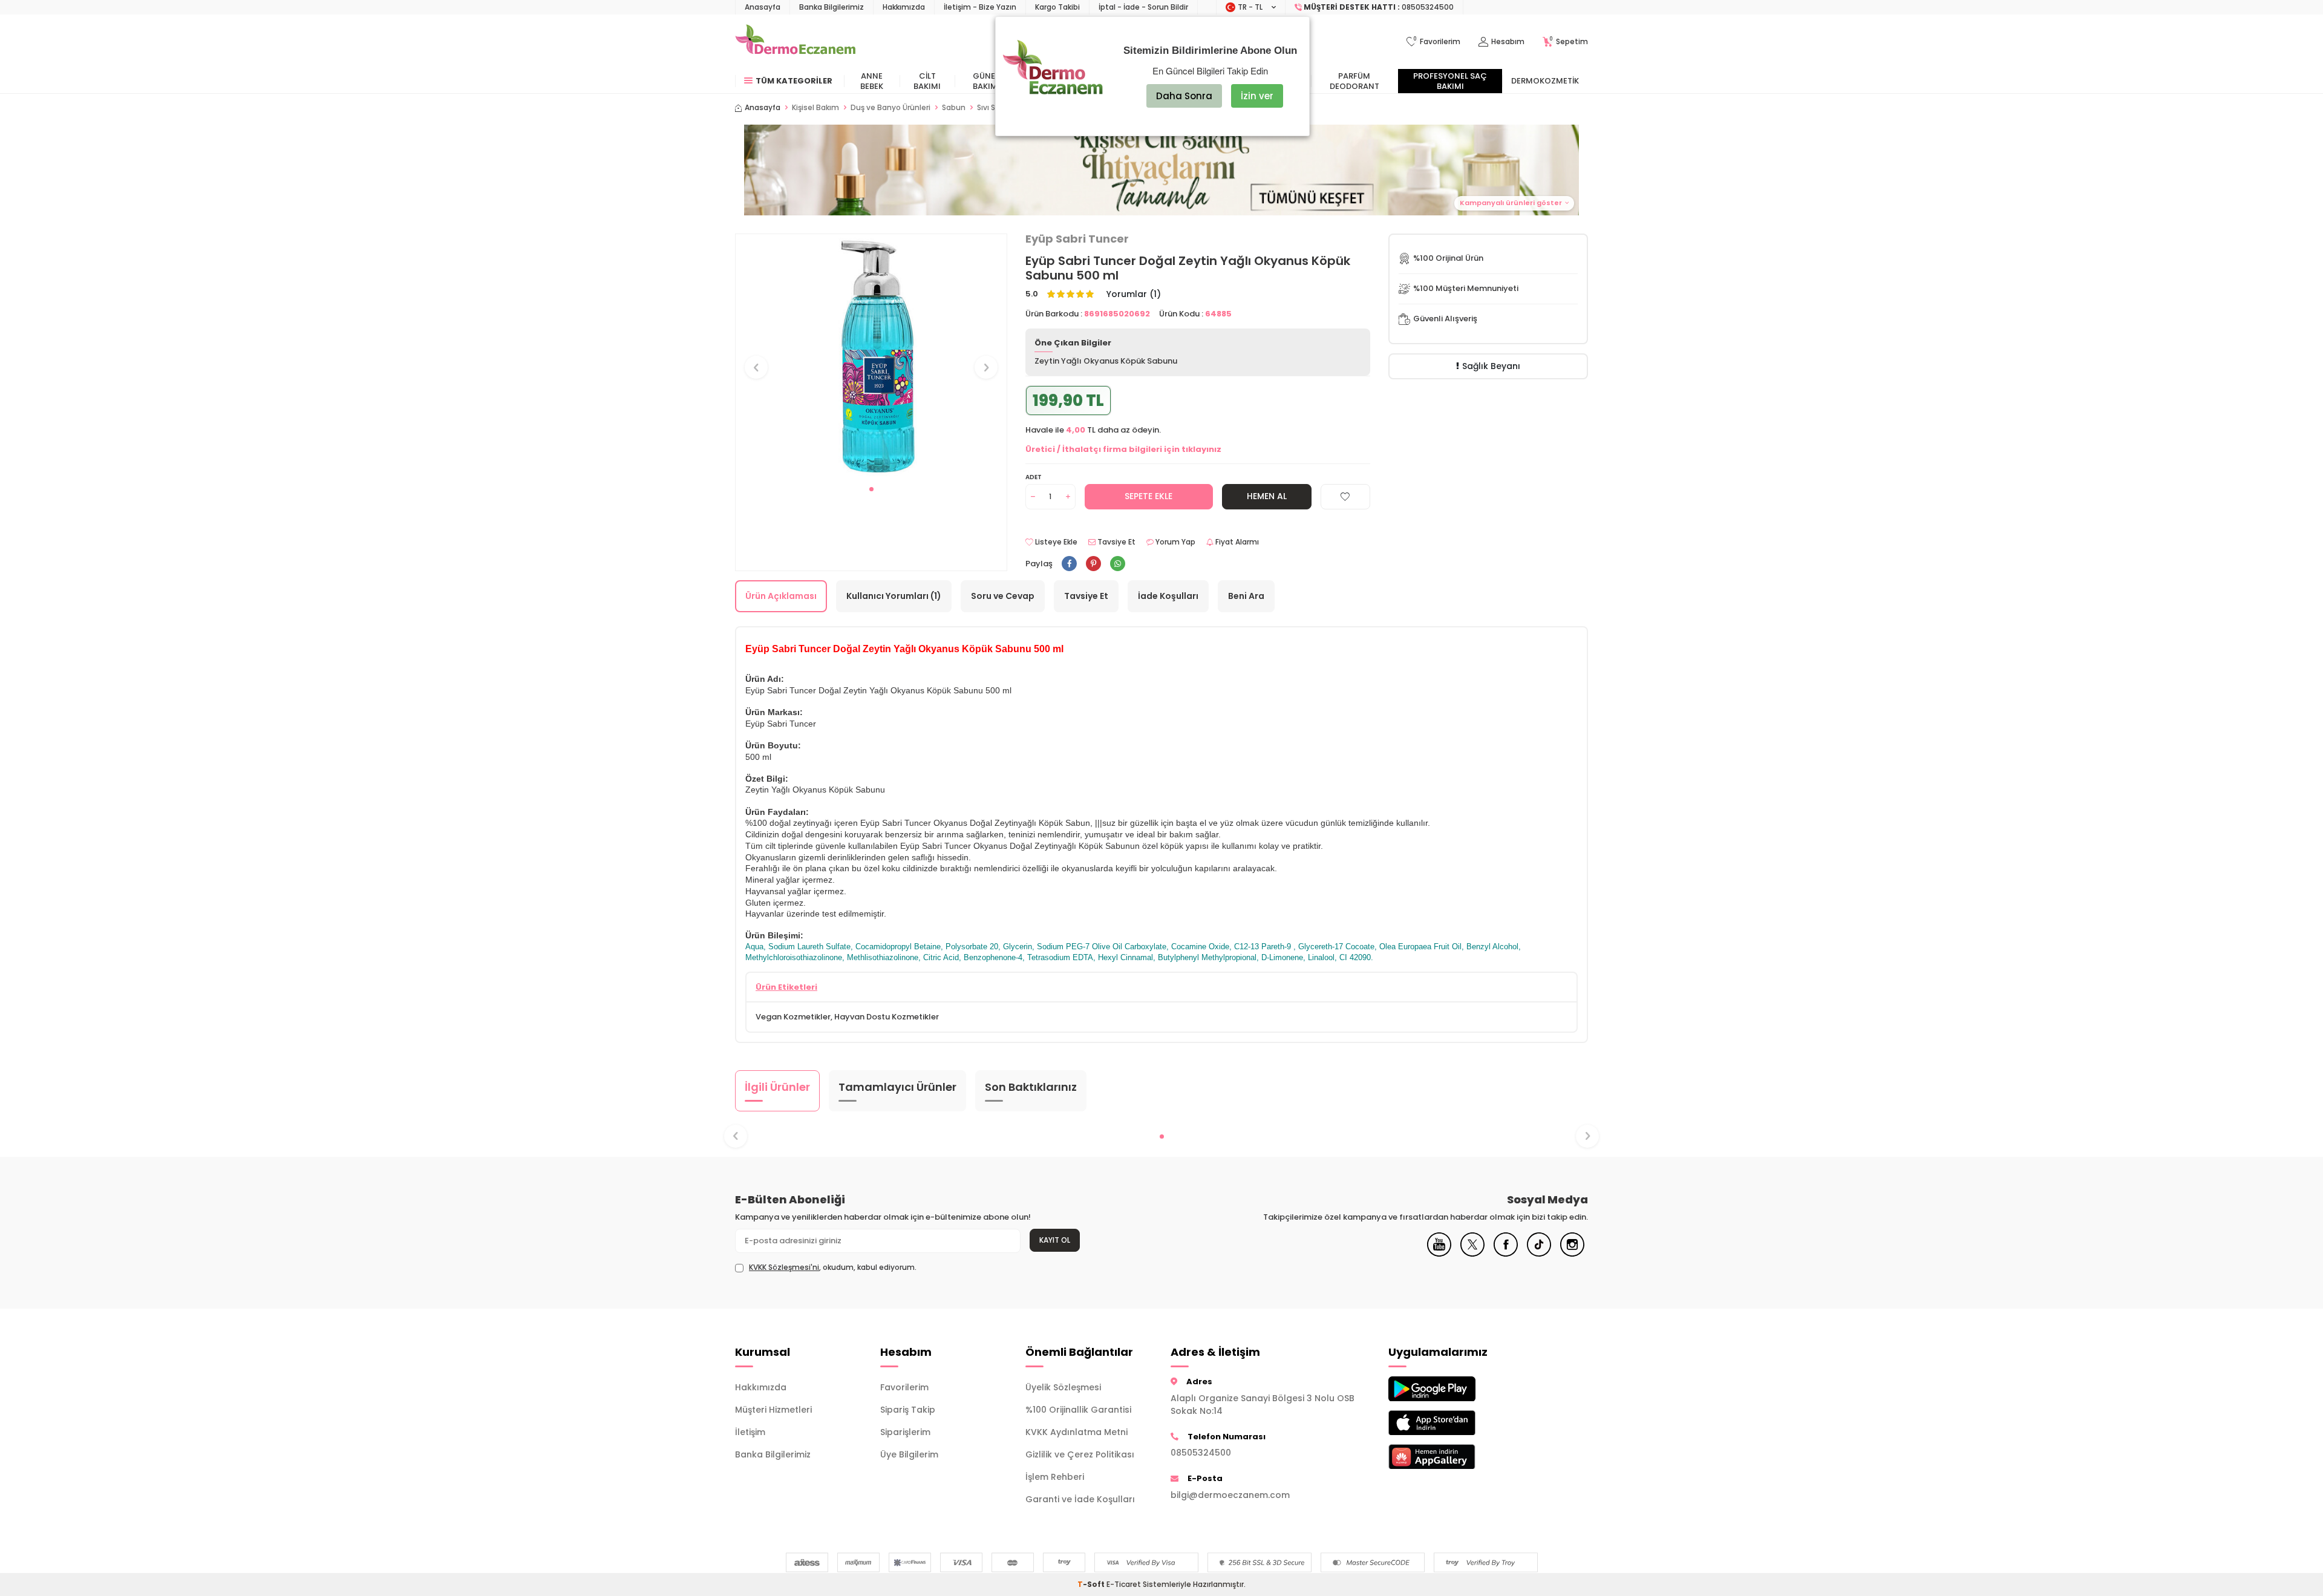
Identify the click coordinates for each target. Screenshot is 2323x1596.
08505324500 (1201, 1453)
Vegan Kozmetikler (793, 1017)
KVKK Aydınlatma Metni (1077, 1432)
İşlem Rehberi (1055, 1477)
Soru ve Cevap (1003, 596)
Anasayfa (763, 7)
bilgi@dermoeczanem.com (1230, 1495)
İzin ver (1257, 96)
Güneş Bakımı (986, 81)
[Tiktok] (1539, 1254)
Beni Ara (1246, 596)
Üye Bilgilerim (909, 1454)
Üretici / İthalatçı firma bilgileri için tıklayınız (1123, 449)
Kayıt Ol (1055, 1240)
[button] (1161, 170)
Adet (1034, 477)
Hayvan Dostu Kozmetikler (887, 1017)
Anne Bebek (872, 81)
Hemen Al (1267, 496)
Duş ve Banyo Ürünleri (890, 108)
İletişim (750, 1432)
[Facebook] (1506, 1254)
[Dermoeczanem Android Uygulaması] (1452, 1389)
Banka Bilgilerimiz (832, 7)
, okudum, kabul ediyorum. (833, 1267)
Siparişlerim (905, 1432)
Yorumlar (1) (1134, 294)
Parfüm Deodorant (1354, 81)
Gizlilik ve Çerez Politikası (1080, 1454)
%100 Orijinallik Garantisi (1078, 1410)
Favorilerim (904, 1387)
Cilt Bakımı (927, 81)
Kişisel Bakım (815, 108)
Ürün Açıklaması (781, 596)
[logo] (795, 42)
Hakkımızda (904, 7)
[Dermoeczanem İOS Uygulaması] (1452, 1423)
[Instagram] (1572, 1254)
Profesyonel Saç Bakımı (1450, 81)
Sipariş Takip (908, 1410)
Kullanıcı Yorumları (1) (894, 596)
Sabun (954, 108)
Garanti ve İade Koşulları (1080, 1499)
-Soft (1092, 1584)
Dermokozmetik (1545, 81)
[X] (1472, 1254)
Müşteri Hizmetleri (773, 1410)
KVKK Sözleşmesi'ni (784, 1267)
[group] (871, 356)
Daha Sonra (1184, 96)
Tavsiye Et (1116, 542)
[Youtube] (1439, 1254)
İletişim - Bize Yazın (980, 7)
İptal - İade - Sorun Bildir (1143, 7)
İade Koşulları (1168, 596)
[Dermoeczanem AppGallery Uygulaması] (1452, 1457)
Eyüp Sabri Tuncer (1077, 239)
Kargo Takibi (1057, 7)
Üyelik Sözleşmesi (1063, 1387)
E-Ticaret (1124, 1584)
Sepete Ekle (1148, 496)
